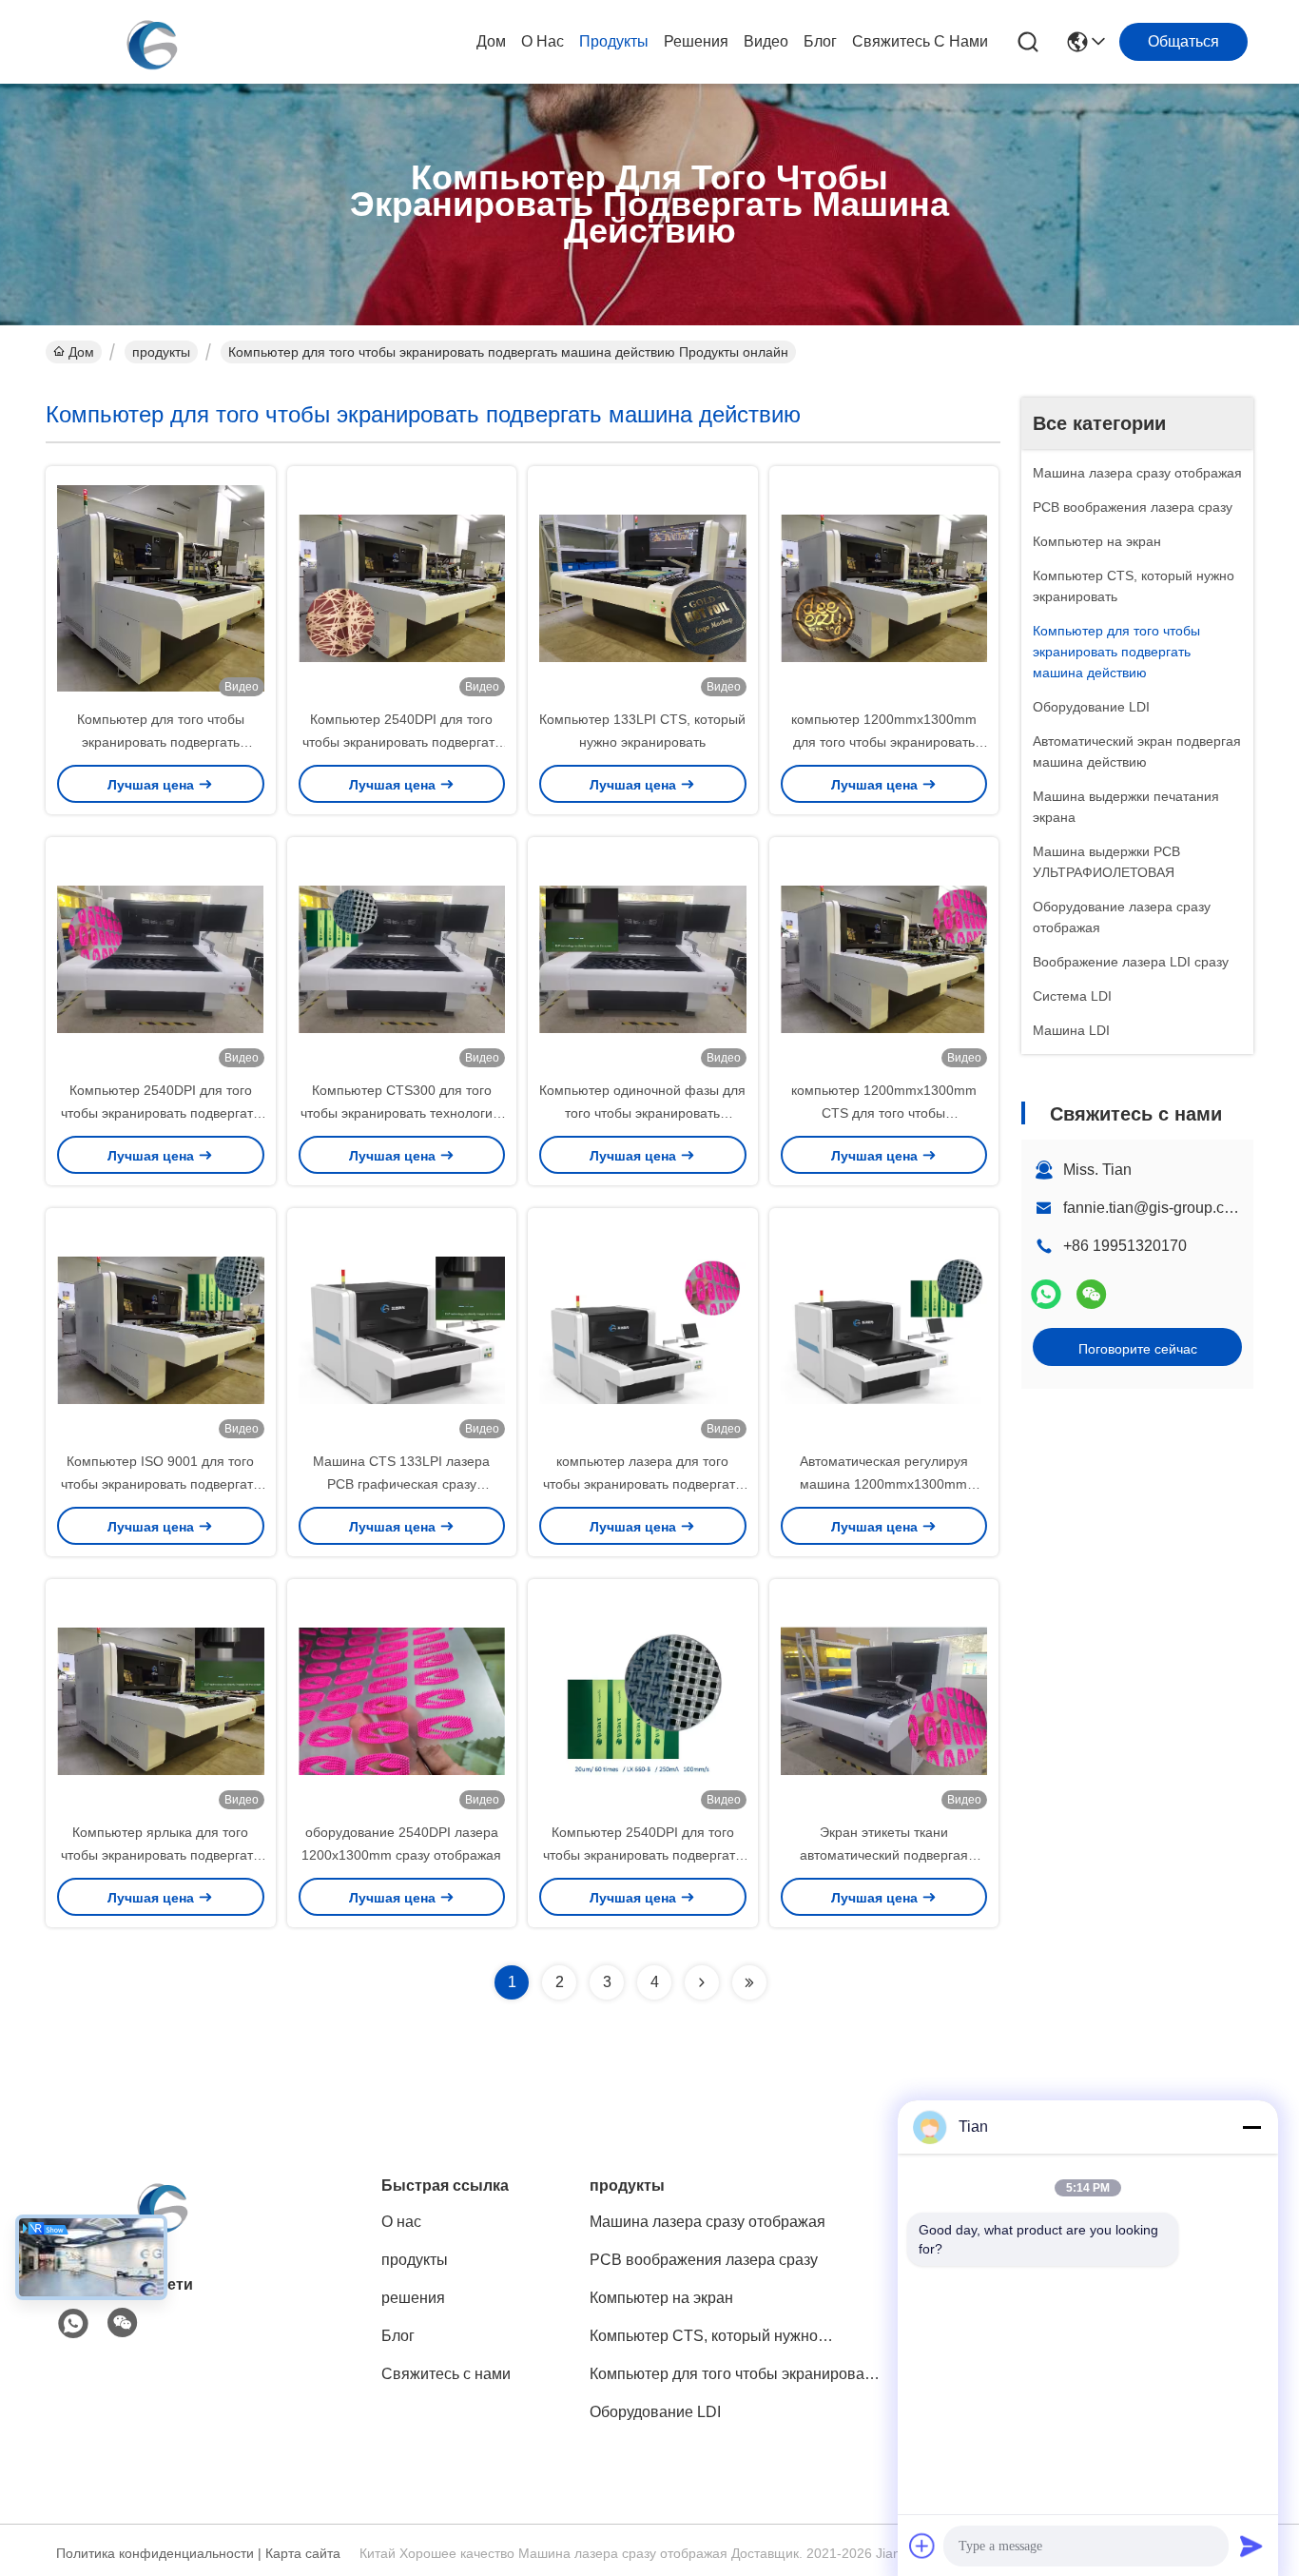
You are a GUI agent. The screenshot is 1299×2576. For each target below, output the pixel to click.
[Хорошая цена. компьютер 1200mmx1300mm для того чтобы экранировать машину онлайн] (884, 587)
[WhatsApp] (1046, 1294)
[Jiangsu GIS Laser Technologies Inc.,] (150, 42)
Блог (820, 41)
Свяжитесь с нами (920, 41)
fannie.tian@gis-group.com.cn (1164, 1208)
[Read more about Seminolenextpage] (702, 1982)
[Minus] (1251, 2127)
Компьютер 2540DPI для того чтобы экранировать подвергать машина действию (402, 742)
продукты (614, 41)
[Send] (1251, 2546)
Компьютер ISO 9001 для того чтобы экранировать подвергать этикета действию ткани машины (160, 1484)
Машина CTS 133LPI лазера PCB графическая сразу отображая (401, 1484)
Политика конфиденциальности (155, 2553)
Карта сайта (303, 2553)
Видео (766, 41)
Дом (491, 41)
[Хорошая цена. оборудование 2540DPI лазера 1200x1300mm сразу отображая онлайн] (402, 1700)
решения (696, 41)
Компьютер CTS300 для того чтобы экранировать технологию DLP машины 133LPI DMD (402, 1113)
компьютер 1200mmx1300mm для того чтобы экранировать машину (884, 742)
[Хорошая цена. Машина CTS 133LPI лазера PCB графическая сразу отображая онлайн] (402, 1329)
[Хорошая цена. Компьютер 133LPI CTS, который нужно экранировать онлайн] (643, 587)
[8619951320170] (73, 2324)
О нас (543, 41)
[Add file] (922, 2546)
